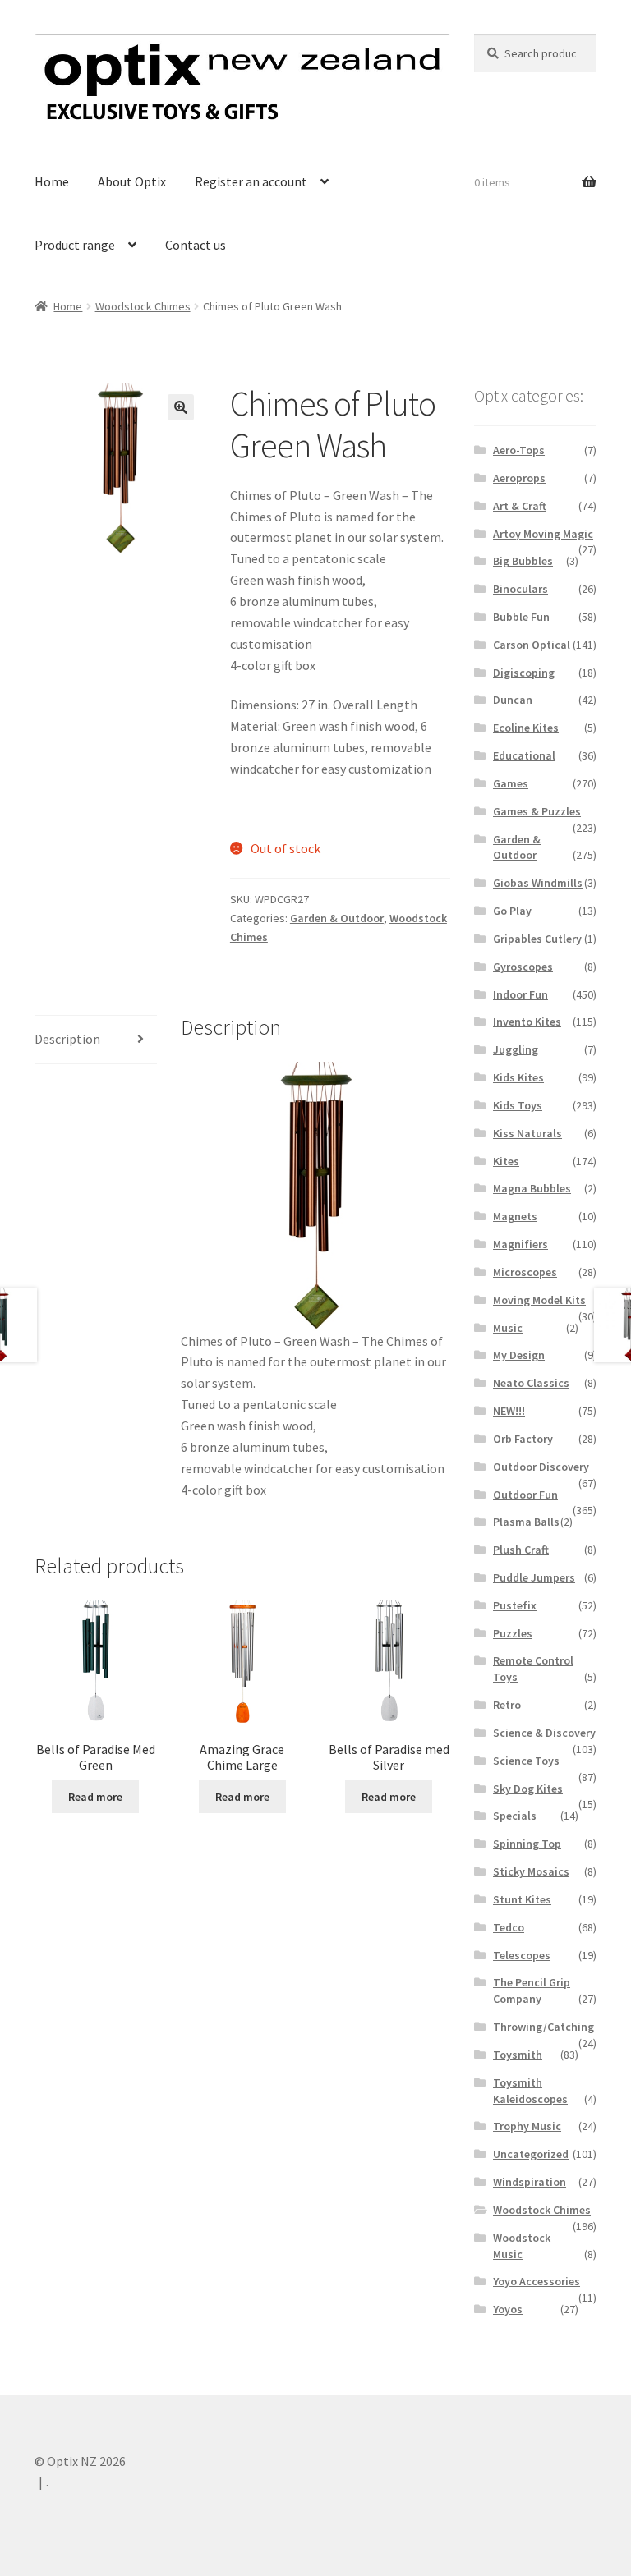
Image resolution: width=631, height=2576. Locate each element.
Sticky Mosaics (531, 1871)
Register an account (251, 181)
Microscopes (525, 1272)
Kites (506, 1161)
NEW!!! (509, 1411)
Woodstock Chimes (143, 306)
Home (52, 181)
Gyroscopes (523, 967)
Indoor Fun (520, 994)
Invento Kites (527, 1022)
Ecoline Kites (526, 728)
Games (511, 783)
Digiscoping (524, 673)
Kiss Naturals (527, 1133)
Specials (515, 1816)
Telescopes (522, 1955)
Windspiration (530, 2182)
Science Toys (526, 1761)
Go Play (512, 911)
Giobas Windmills (538, 883)
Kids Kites (518, 1077)
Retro (507, 1705)
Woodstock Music (522, 2246)
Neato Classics (531, 1383)
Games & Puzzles (537, 811)
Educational (524, 755)
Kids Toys (518, 1105)
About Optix (132, 181)
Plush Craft (521, 1550)
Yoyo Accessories (537, 2281)
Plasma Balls (526, 1522)
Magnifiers (520, 1244)
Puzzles (513, 1633)
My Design (519, 1355)
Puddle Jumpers (534, 1577)
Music (508, 1328)
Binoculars (520, 589)
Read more (95, 1797)
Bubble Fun (521, 617)
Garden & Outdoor (337, 918)
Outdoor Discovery (541, 1467)
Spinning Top (527, 1844)
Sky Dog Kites (528, 1789)
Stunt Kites (522, 1899)
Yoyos (508, 2309)
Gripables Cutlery (537, 939)
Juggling (516, 1049)
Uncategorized (531, 2154)
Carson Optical (532, 645)
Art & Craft (520, 506)
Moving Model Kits (539, 1300)
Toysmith (518, 2055)
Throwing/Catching (543, 2027)
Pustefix (515, 1605)
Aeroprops (519, 478)
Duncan (513, 700)
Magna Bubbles (532, 1188)
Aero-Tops (519, 450)
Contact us (196, 245)
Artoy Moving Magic (543, 534)
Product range (75, 245)
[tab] (96, 1040)
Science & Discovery (544, 1733)
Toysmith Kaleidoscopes (530, 2091)
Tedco (509, 1927)
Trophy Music (527, 2126)
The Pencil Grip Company (532, 1991)
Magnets (515, 1216)
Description (67, 1039)
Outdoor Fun (525, 1495)
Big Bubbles (523, 561)
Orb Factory (523, 1439)
